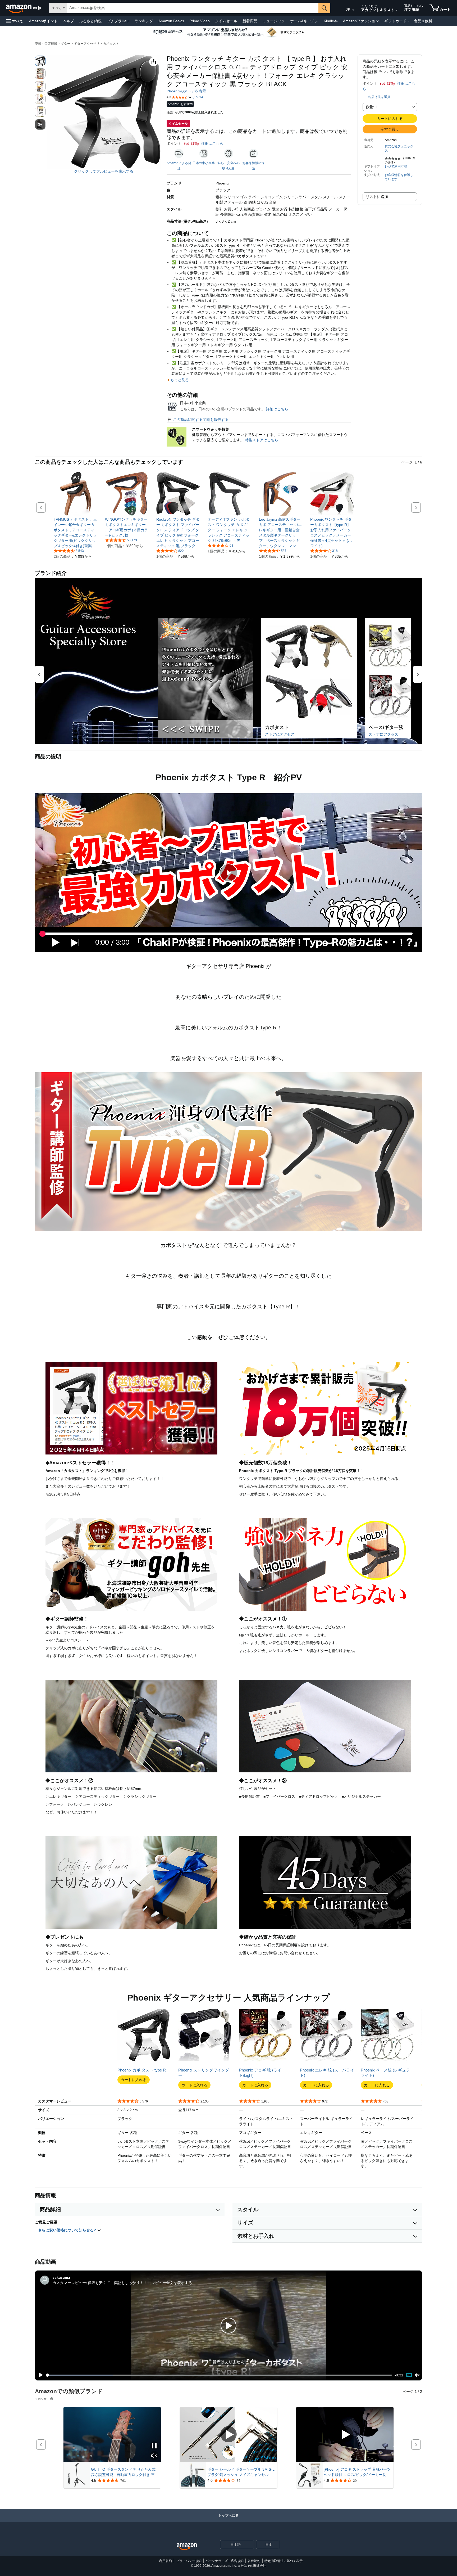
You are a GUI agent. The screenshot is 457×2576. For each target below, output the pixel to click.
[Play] (39, 2375)
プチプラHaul (118, 21)
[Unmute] (417, 2375)
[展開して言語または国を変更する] (353, 10)
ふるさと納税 (90, 21)
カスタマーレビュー (69, 2283)
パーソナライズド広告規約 (225, 2561)
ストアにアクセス (280, 734)
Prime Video (200, 21)
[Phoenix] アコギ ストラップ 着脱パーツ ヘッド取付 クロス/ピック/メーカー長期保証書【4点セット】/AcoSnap (357, 2472)
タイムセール (226, 21)
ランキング (144, 21)
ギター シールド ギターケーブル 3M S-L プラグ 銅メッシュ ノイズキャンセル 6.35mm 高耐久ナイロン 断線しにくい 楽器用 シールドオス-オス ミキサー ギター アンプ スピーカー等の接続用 (242, 2472)
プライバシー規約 (189, 2561)
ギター (66, 44)
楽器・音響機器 (46, 44)
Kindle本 (331, 21)
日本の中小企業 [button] (204, 163)
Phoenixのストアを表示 (186, 91)
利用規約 (166, 2561)
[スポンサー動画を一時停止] (154, 2446)
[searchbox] (193, 8)
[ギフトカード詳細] (409, 21)
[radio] (40, 61)
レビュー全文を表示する (172, 2283)
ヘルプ (68, 21)
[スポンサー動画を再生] (229, 2435)
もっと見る (180, 380)
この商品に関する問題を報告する (201, 420)
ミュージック (274, 21)
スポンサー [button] (42, 2399)
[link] (76, 533)
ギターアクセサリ (87, 44)
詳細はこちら (212, 143)
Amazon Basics (171, 21)
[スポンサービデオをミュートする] (154, 2456)
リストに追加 (377, 197)
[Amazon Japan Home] (187, 2547)
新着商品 (250, 21)
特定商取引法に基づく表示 (284, 2561)
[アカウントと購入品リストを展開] (397, 10)
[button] (15, 21)
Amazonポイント (43, 21)
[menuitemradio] (409, 2375)
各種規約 (254, 2561)
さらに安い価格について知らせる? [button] (68, 2230)
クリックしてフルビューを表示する (104, 171)
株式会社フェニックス (399, 148)
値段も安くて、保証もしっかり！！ (117, 2283)
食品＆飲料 (423, 21)
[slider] (219, 2375)
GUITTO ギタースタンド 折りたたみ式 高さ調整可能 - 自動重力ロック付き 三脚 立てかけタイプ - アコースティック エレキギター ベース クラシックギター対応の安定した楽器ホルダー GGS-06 (125, 2472)
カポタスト (111, 44)
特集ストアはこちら (262, 440)
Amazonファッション (361, 21)
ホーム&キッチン (304, 21)
